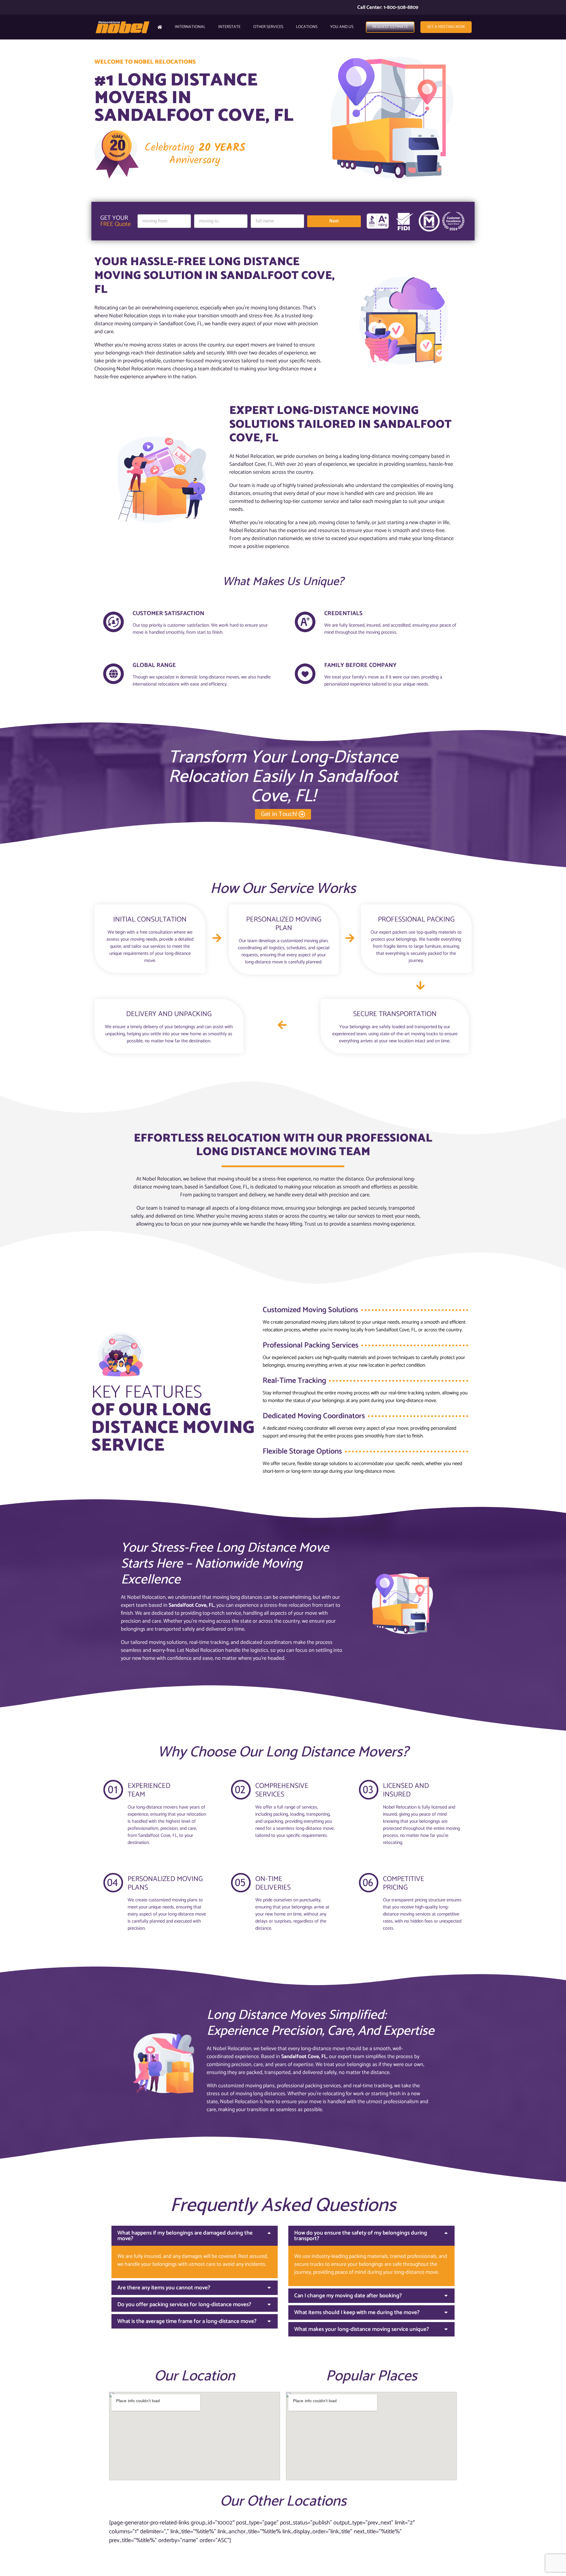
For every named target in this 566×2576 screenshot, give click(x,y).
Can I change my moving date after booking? (348, 2296)
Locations (307, 27)
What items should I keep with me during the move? (357, 2312)
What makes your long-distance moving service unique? (362, 2329)
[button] (195, 2236)
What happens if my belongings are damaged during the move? (185, 2236)
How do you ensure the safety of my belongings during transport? (361, 2236)
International (190, 27)
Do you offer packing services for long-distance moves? (184, 2305)
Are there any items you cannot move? (164, 2288)
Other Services (268, 27)
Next (334, 221)
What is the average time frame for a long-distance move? (187, 2321)
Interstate (229, 27)
